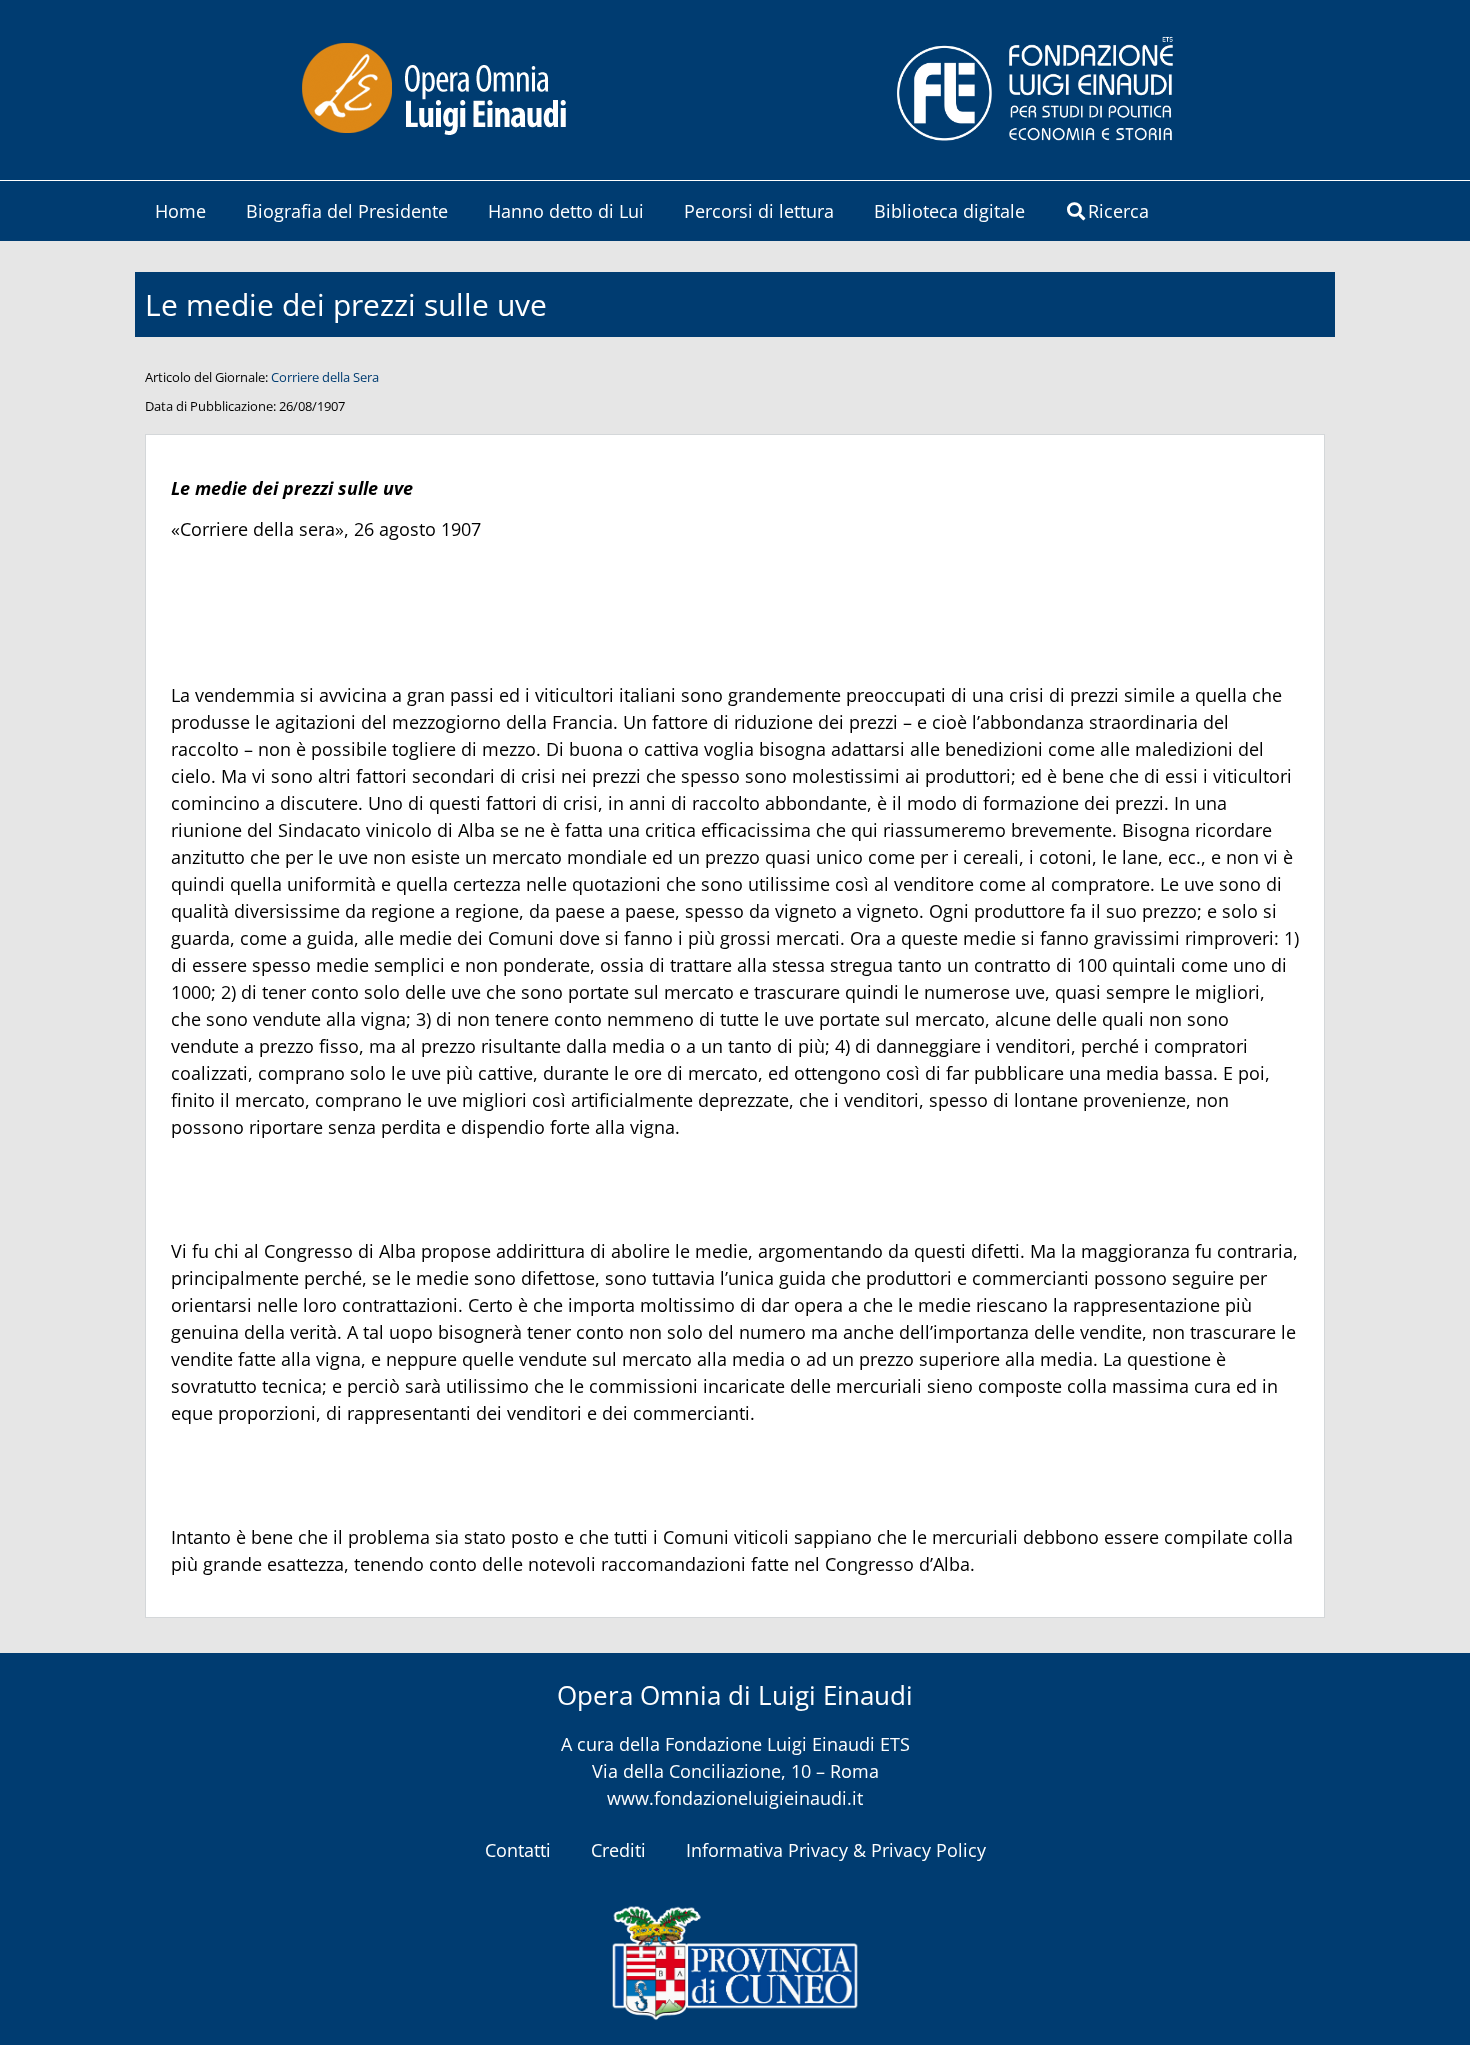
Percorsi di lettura (759, 211)
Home (180, 211)
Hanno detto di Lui (566, 211)
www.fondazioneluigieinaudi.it (735, 1798)
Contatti (518, 1850)
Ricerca (1118, 211)
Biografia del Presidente (347, 211)
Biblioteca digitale (949, 211)
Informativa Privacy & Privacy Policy (836, 1850)
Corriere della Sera (325, 377)
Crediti (618, 1850)
